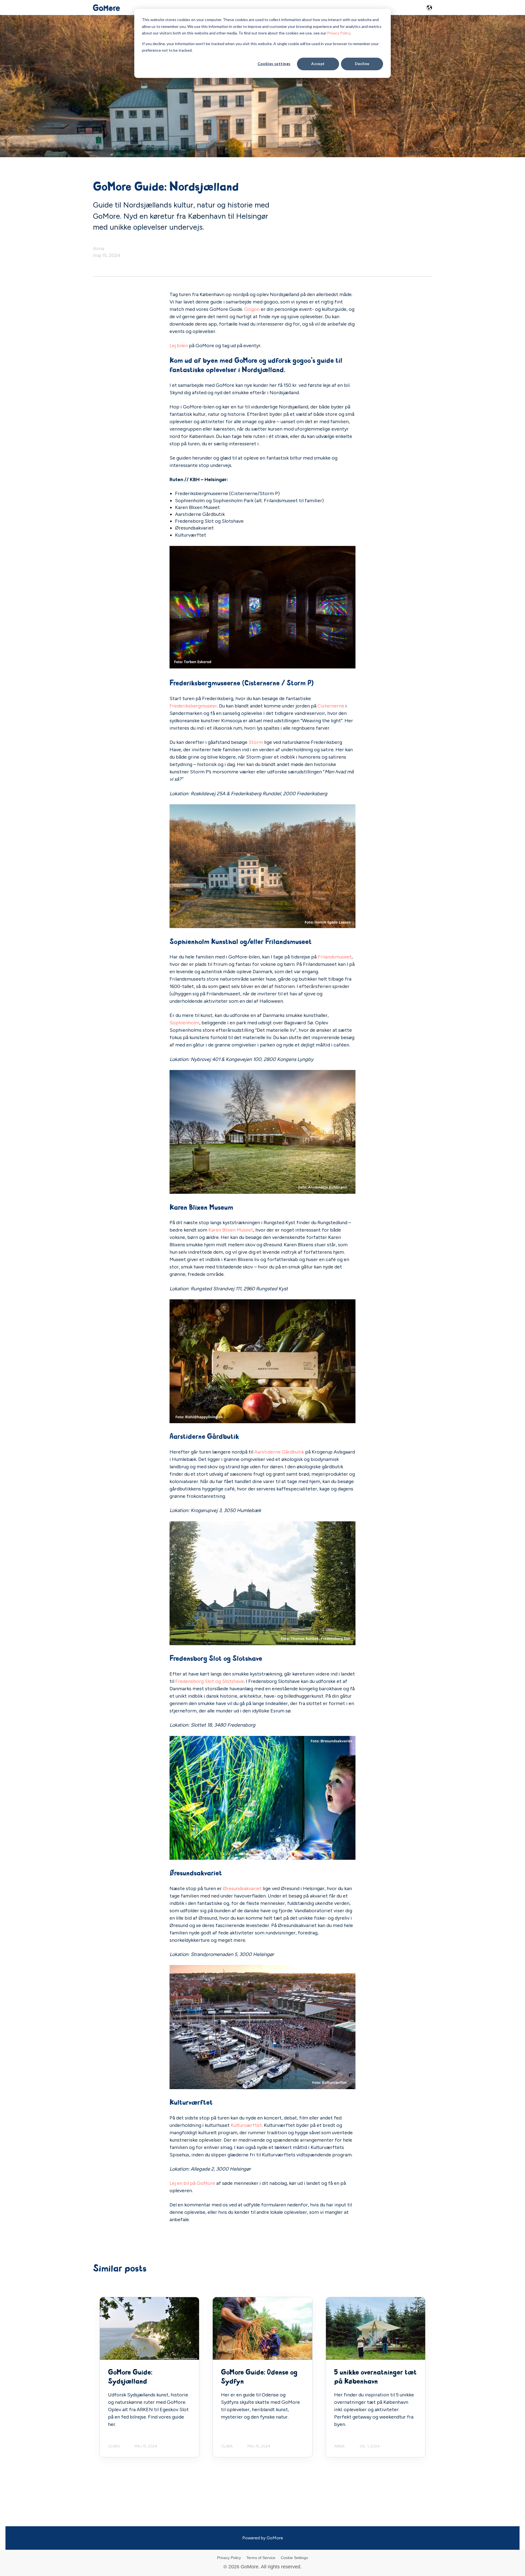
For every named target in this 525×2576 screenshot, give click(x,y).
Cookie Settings (294, 2558)
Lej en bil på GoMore (192, 2183)
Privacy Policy (339, 33)
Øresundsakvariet (242, 1888)
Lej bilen (179, 346)
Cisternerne (331, 706)
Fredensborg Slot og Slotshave (210, 1681)
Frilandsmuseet (335, 957)
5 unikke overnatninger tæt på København (375, 2377)
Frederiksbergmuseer (193, 706)
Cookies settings (274, 64)
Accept (318, 64)
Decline (362, 64)
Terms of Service (261, 2558)
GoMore (275, 2538)
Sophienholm (184, 1023)
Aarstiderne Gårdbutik (279, 1452)
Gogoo (252, 309)
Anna (99, 248)
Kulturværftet (246, 2125)
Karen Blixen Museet (231, 1230)
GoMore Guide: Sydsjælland (130, 2377)
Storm (256, 742)
